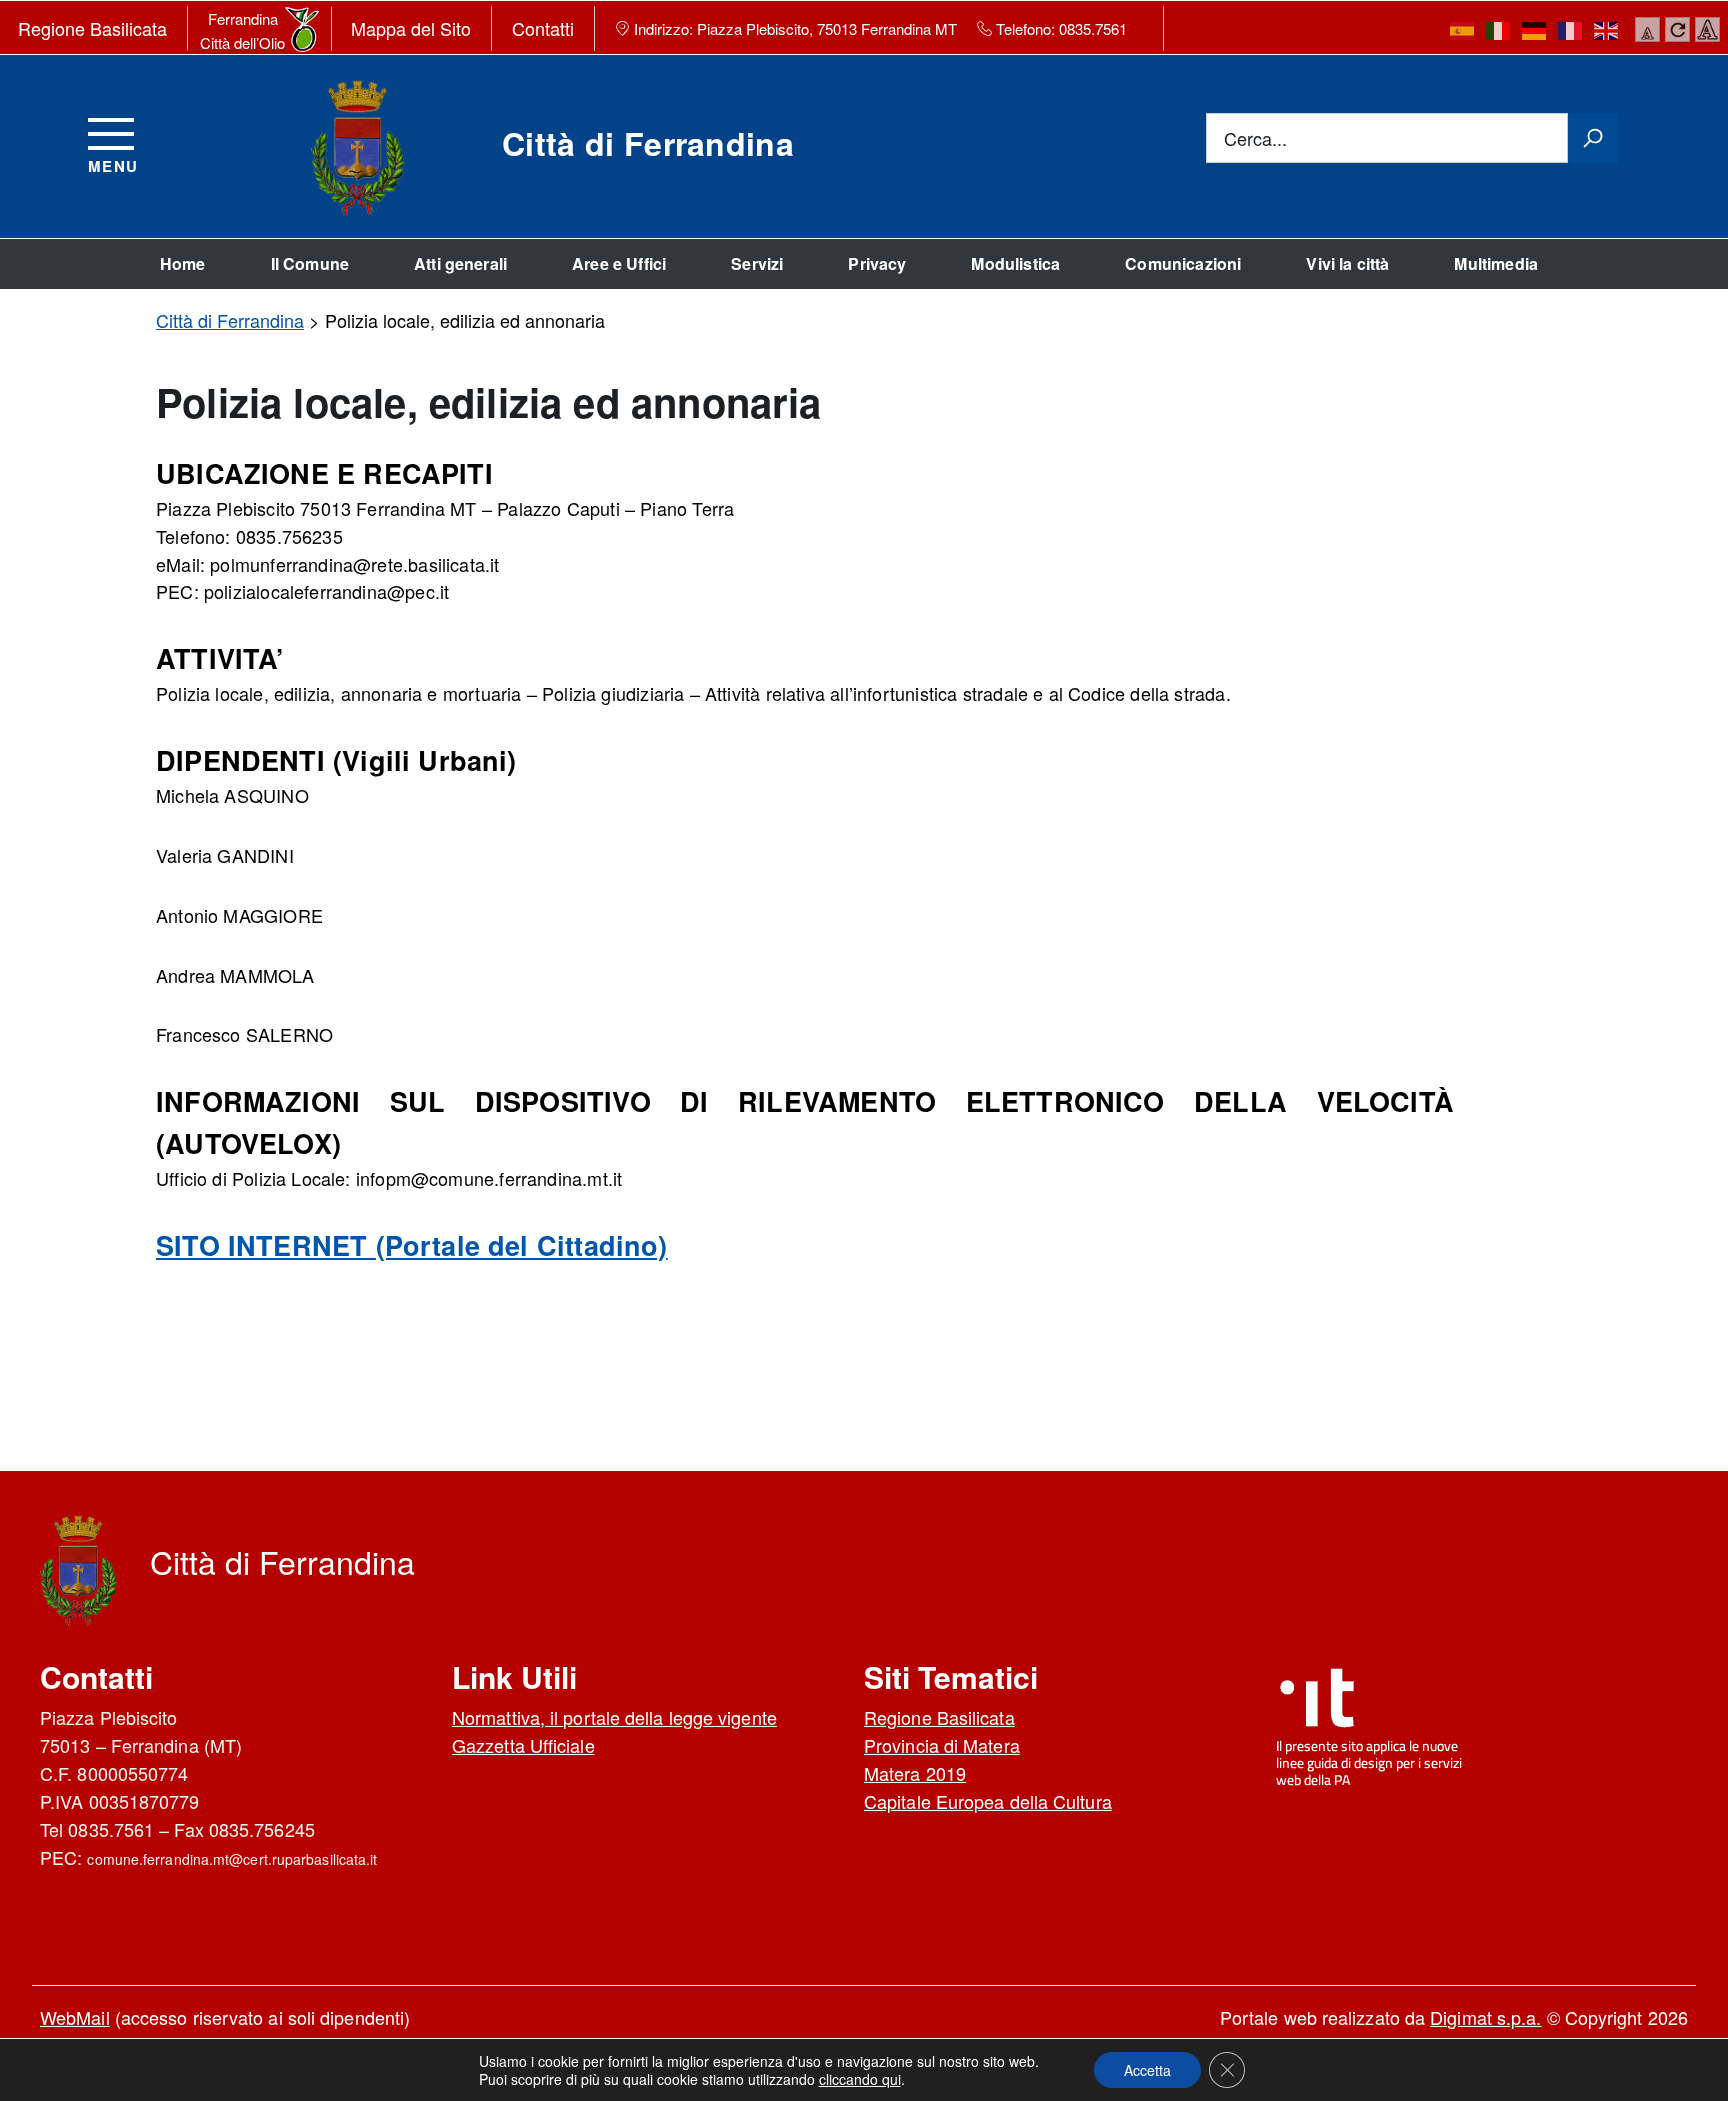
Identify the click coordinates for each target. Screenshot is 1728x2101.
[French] (1571, 29)
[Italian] (1499, 29)
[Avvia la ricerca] (1593, 138)
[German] (1535, 29)
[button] (1147, 2070)
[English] (1607, 29)
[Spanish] (1463, 29)
